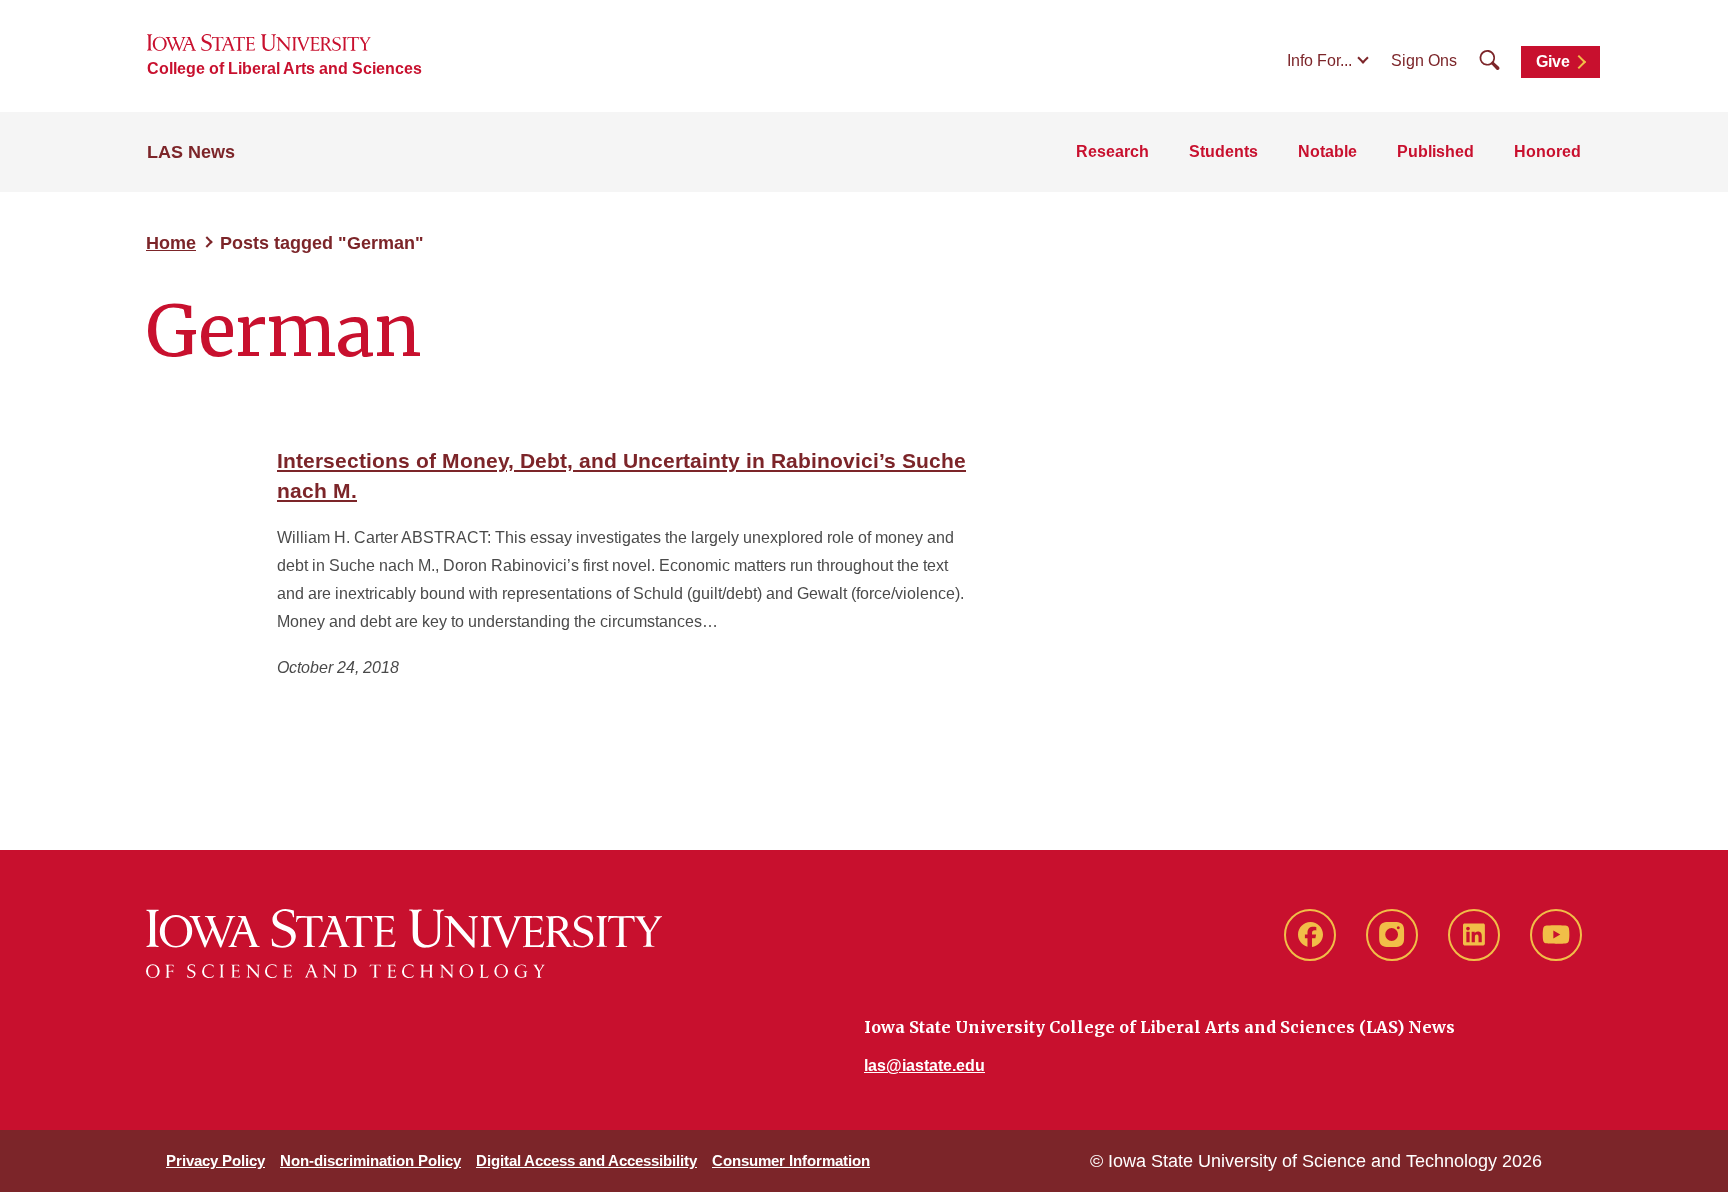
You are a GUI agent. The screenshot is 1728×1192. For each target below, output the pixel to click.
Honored (1547, 151)
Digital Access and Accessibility (586, 1160)
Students (1223, 151)
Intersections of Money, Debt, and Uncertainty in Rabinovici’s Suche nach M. (621, 475)
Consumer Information (791, 1160)
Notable (1327, 151)
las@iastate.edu (924, 1065)
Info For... (1319, 60)
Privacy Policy (215, 1160)
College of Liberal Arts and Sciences (284, 68)
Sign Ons (1424, 60)
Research (1112, 151)
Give (1553, 61)
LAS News (191, 152)
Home (171, 243)
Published (1435, 151)
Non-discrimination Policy (370, 1160)
